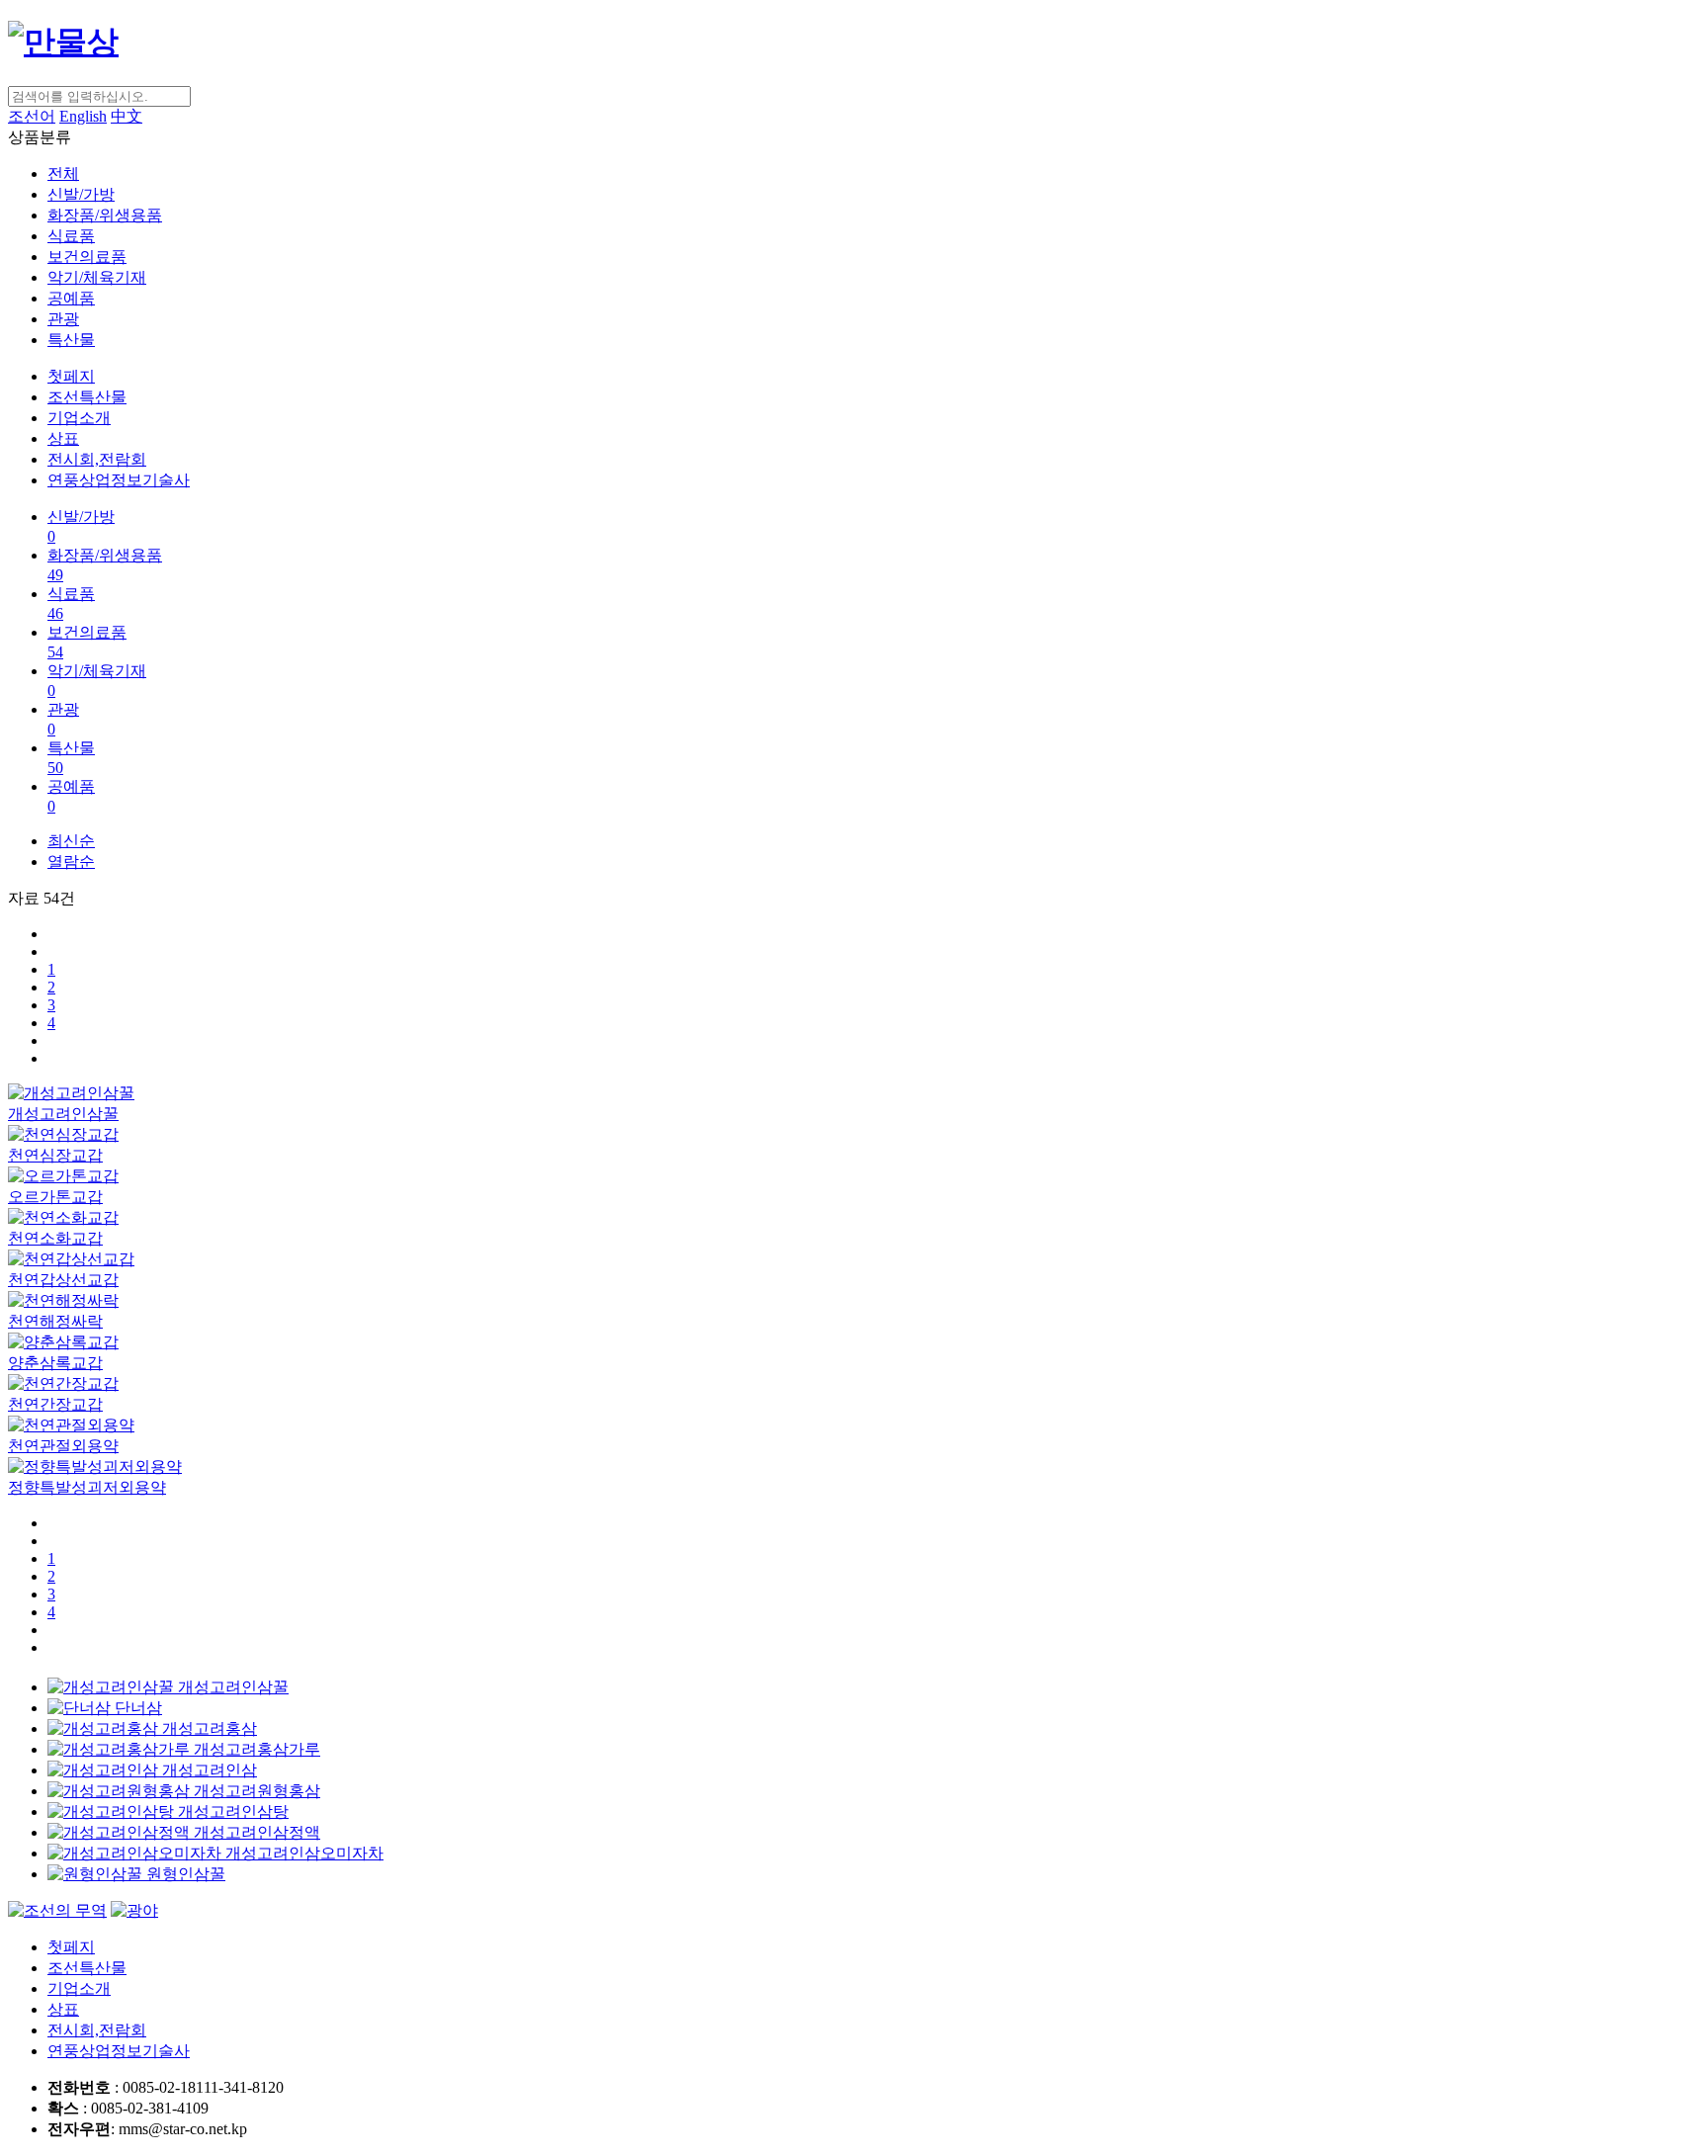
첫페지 (71, 376)
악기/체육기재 (97, 277)
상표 (63, 438)
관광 (63, 319)
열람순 (71, 862)
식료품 (71, 236)
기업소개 (79, 418)
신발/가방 (81, 194)
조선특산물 (87, 397)
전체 (63, 173)
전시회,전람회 (97, 459)
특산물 (71, 340)
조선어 (32, 116)
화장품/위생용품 (105, 215)
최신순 (71, 841)
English (83, 116)
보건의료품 (87, 257)
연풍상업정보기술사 (119, 480)
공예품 (71, 298)
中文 (127, 116)
